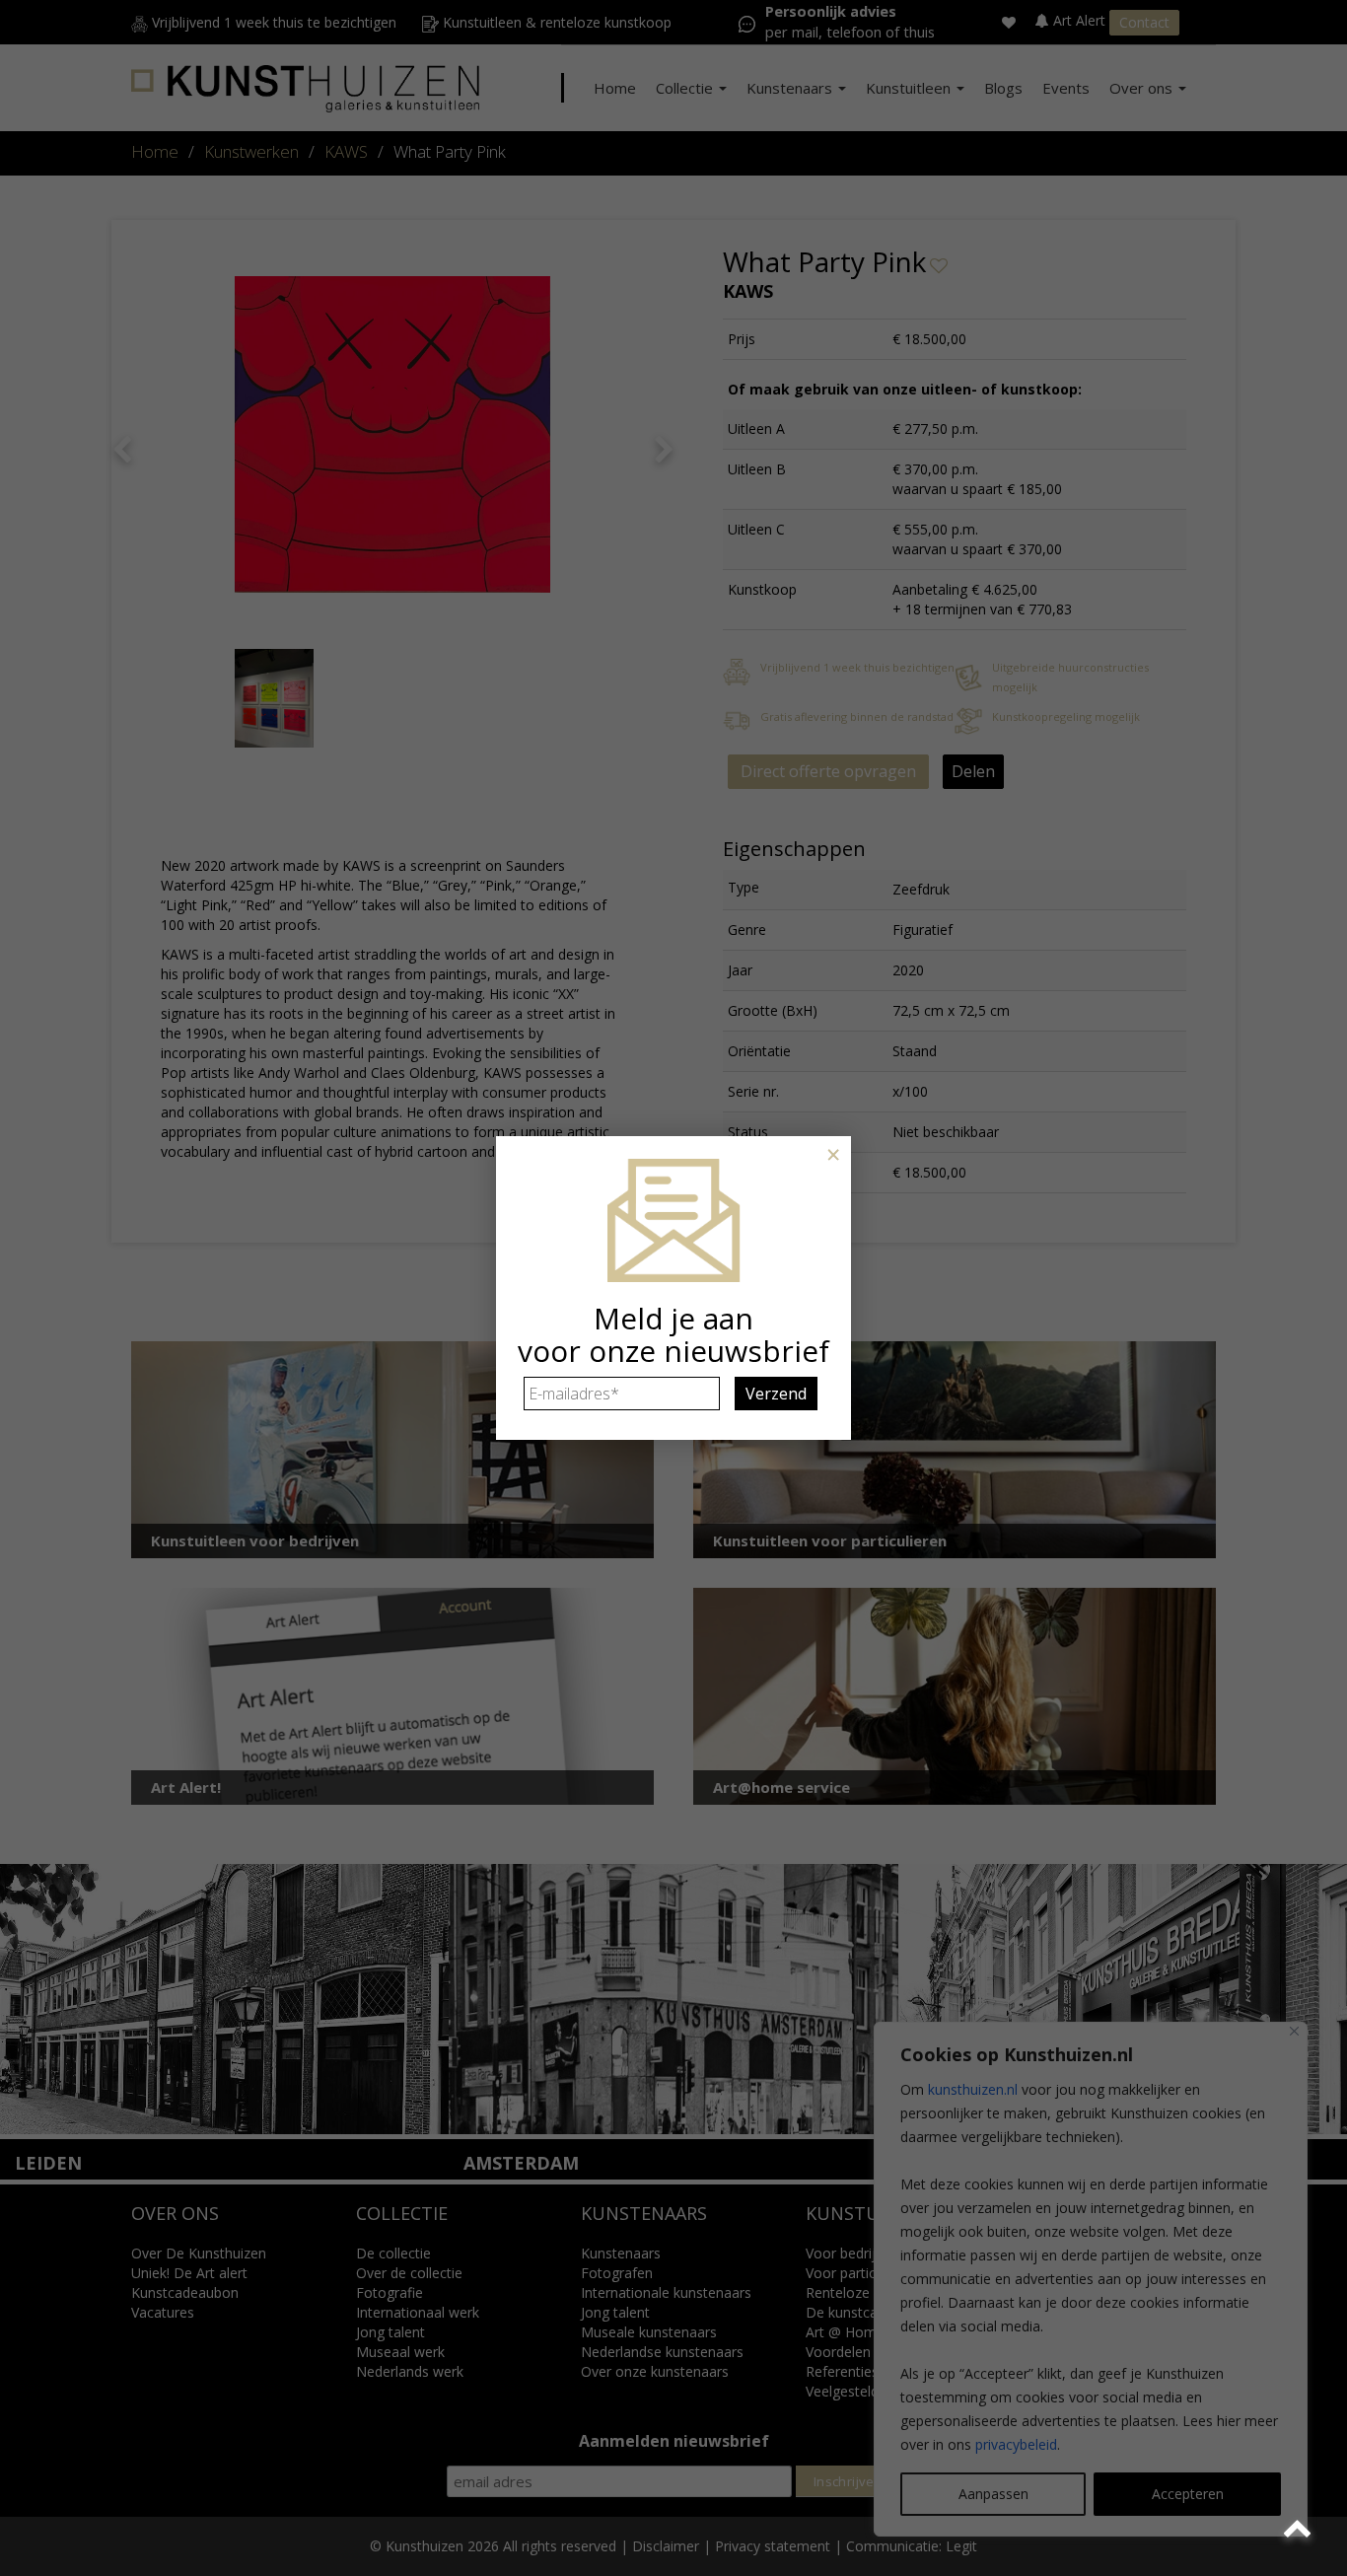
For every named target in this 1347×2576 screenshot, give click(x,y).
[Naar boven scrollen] (1300, 2529)
